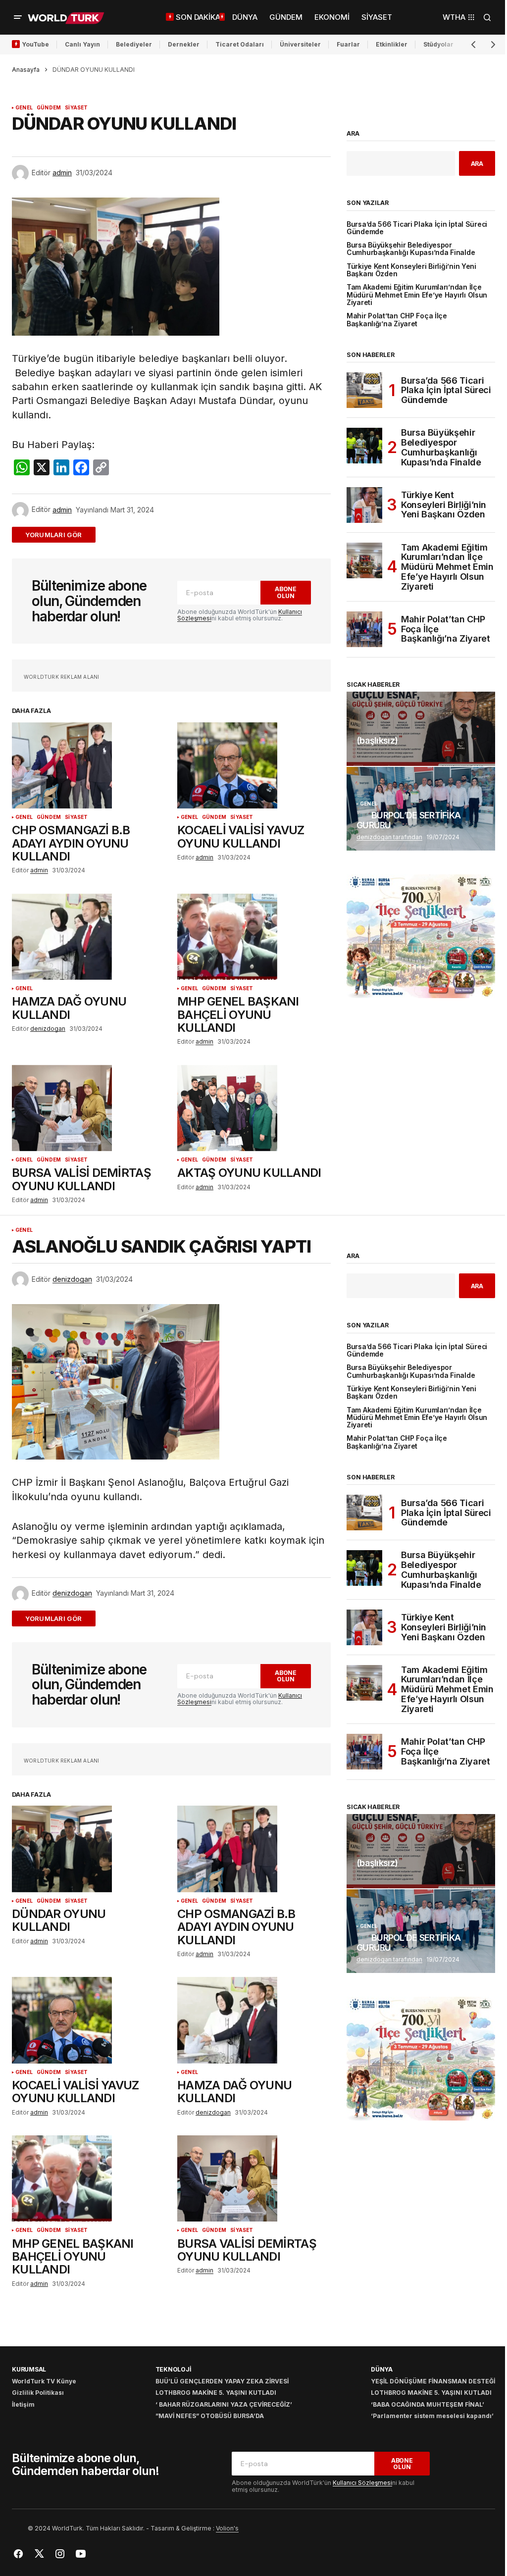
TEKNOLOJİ (173, 2369)
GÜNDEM (49, 108)
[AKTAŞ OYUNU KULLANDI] (254, 1108)
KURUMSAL (29, 2369)
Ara (353, 134)
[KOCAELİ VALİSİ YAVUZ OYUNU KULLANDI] (254, 765)
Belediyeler (134, 44)
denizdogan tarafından (389, 837)
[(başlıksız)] (421, 729)
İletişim (23, 2404)
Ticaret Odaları (240, 44)
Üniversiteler (300, 44)
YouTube (35, 44)
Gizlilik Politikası (38, 2393)
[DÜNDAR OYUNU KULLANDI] (89, 1849)
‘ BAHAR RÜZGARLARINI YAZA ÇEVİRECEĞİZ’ (224, 2404)
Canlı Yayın (82, 44)
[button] (18, 17)
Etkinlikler (392, 44)
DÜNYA (382, 2369)
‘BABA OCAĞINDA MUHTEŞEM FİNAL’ (428, 2404)
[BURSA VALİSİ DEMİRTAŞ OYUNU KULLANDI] (89, 1108)
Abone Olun (286, 592)
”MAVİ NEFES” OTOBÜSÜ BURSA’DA (210, 2416)
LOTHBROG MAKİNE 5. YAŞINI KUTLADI (216, 2393)
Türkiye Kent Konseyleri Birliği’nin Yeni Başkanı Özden (411, 270)
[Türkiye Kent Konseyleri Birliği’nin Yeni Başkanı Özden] (364, 505)
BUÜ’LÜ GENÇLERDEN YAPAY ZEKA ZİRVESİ (222, 2381)
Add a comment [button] (60, 534)
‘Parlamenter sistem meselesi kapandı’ (432, 2416)
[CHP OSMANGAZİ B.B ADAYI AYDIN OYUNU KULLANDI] (89, 765)
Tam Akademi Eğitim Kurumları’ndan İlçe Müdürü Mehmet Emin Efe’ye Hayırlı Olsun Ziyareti (417, 295)
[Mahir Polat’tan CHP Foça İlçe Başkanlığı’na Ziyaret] (364, 629)
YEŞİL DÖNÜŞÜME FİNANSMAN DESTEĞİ (433, 2381)
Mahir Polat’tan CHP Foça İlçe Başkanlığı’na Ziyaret (397, 320)
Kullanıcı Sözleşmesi (362, 2483)
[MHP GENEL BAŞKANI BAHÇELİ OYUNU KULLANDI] (254, 937)
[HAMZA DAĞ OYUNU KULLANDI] (89, 937)
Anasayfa (26, 70)
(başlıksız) (377, 741)
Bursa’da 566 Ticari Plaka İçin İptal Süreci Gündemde (417, 228)
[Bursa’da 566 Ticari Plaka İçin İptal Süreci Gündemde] (364, 390)
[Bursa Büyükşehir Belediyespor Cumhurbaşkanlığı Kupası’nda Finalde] (364, 446)
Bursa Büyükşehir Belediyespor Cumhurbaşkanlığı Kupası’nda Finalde (411, 249)
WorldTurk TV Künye (44, 2381)
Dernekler (184, 44)
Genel (24, 108)
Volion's (227, 2528)
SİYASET (76, 108)
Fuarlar (348, 44)
